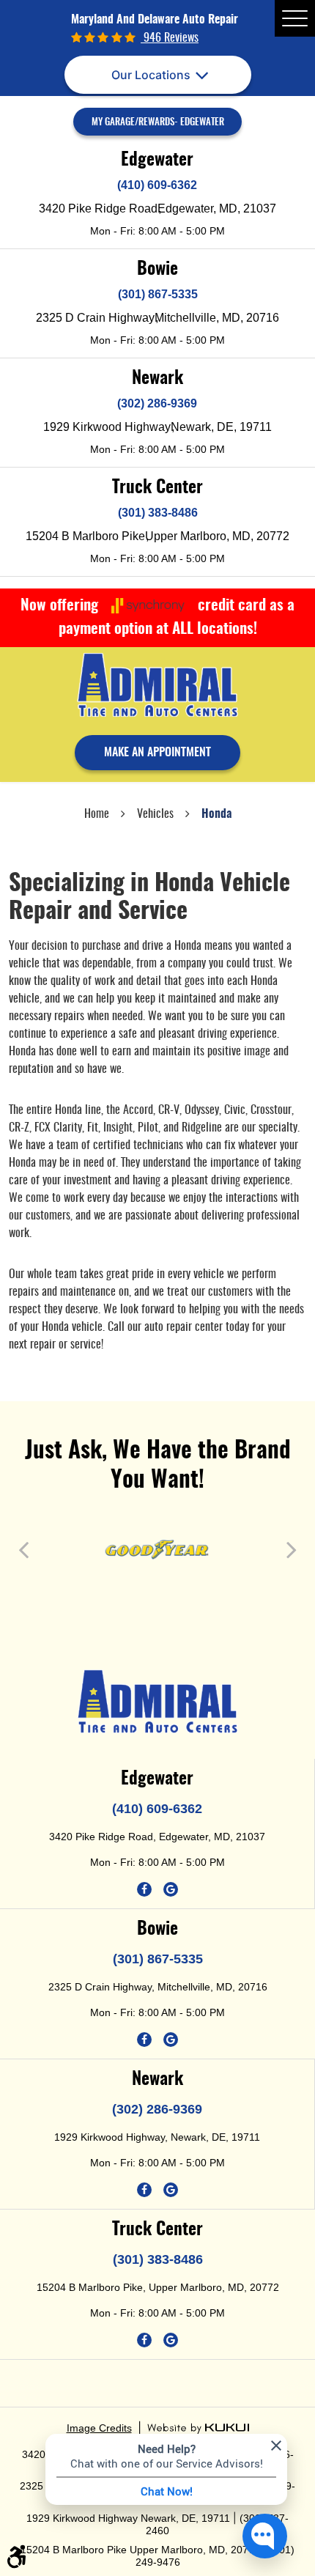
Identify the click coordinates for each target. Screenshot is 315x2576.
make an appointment (157, 753)
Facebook (144, 1889)
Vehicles (155, 814)
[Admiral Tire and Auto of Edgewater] (157, 685)
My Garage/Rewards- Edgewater (158, 123)
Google (171, 1889)
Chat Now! (167, 2491)
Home (97, 814)
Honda (216, 814)
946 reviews (170, 38)
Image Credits (99, 2428)
